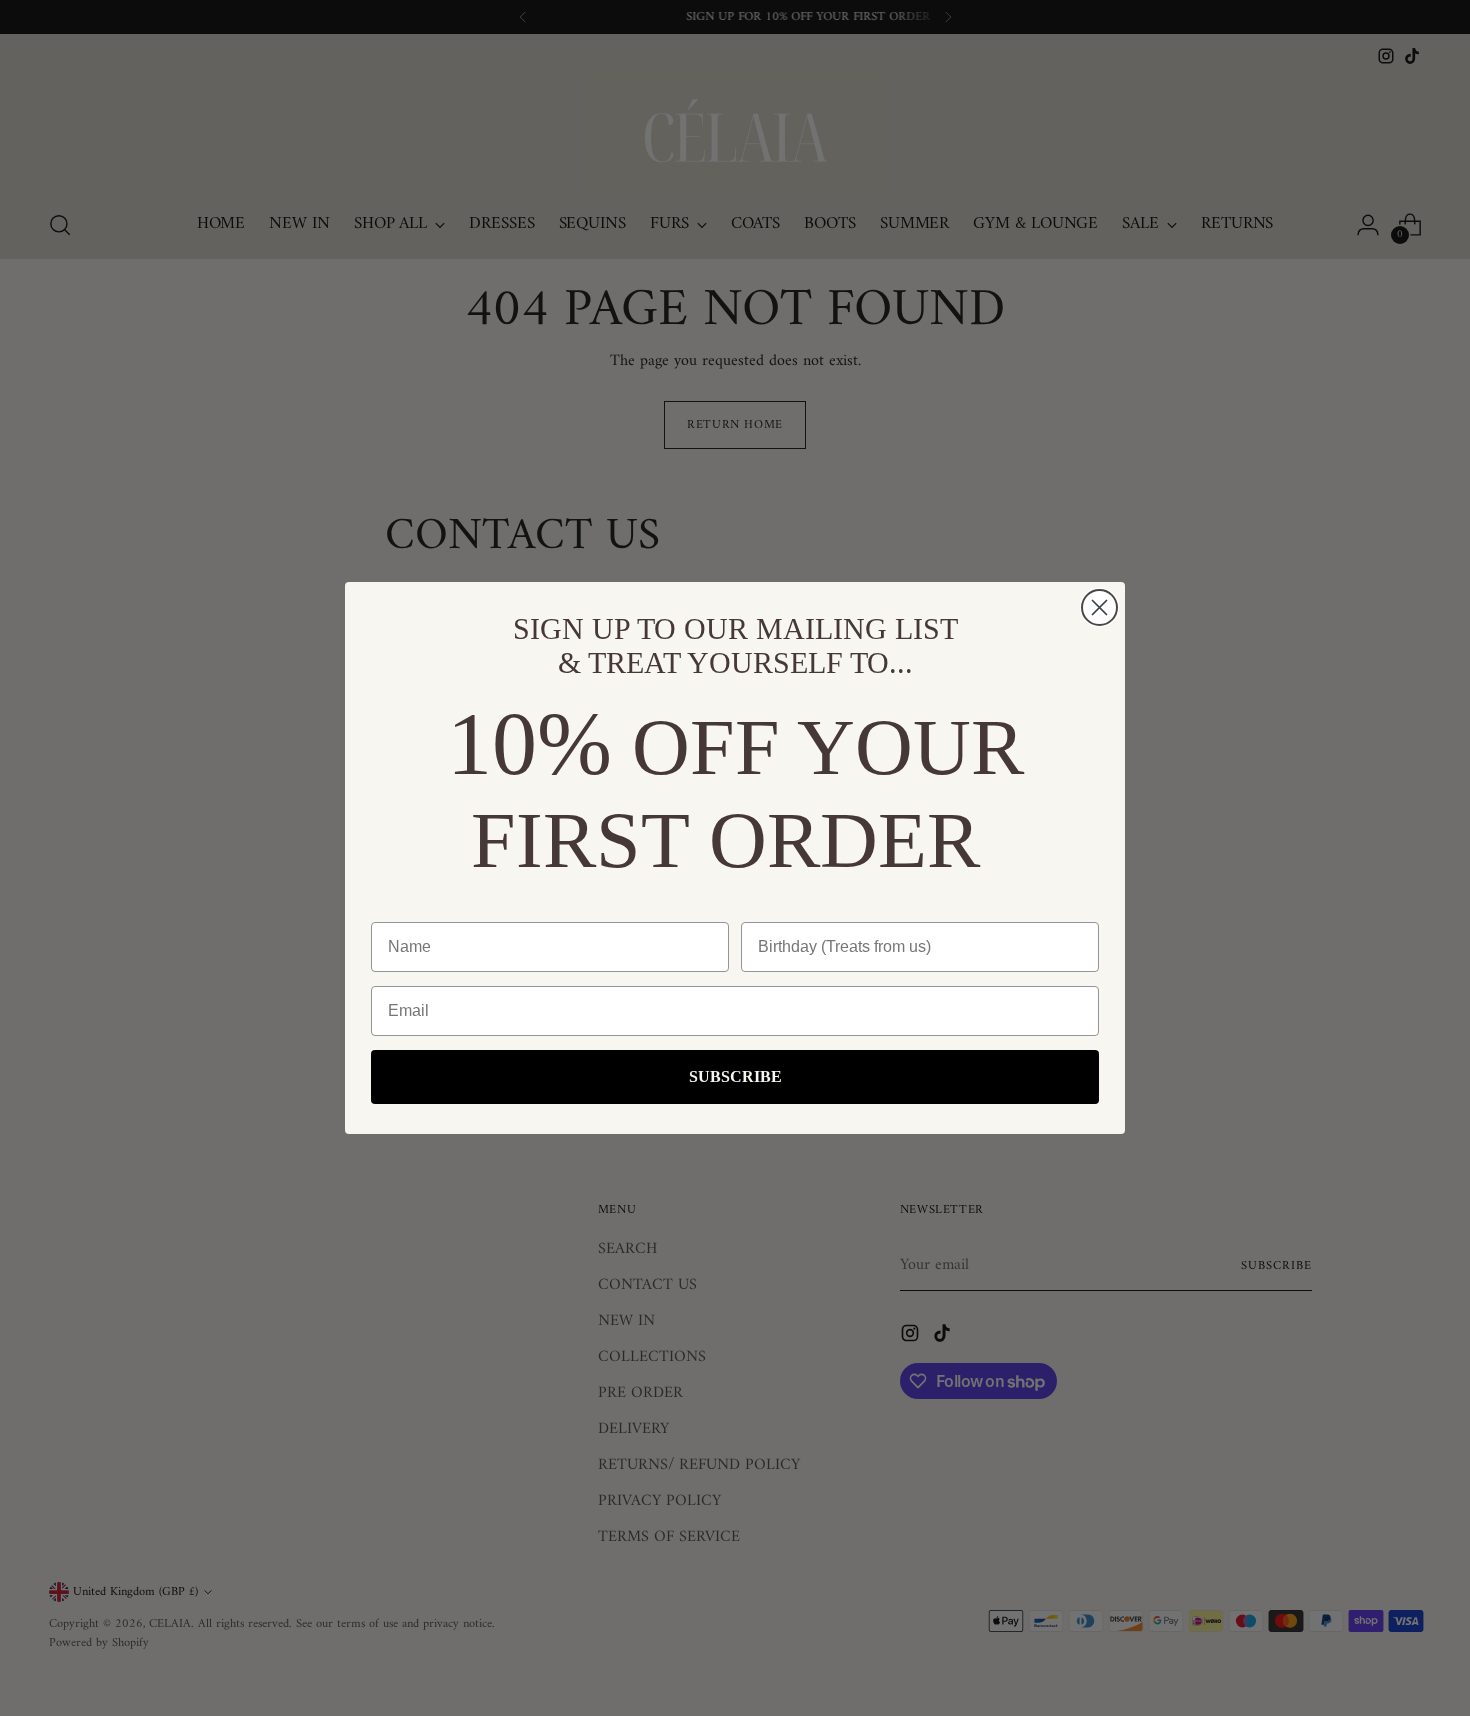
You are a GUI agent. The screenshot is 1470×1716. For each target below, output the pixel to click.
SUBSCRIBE (735, 1076)
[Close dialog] (1099, 607)
